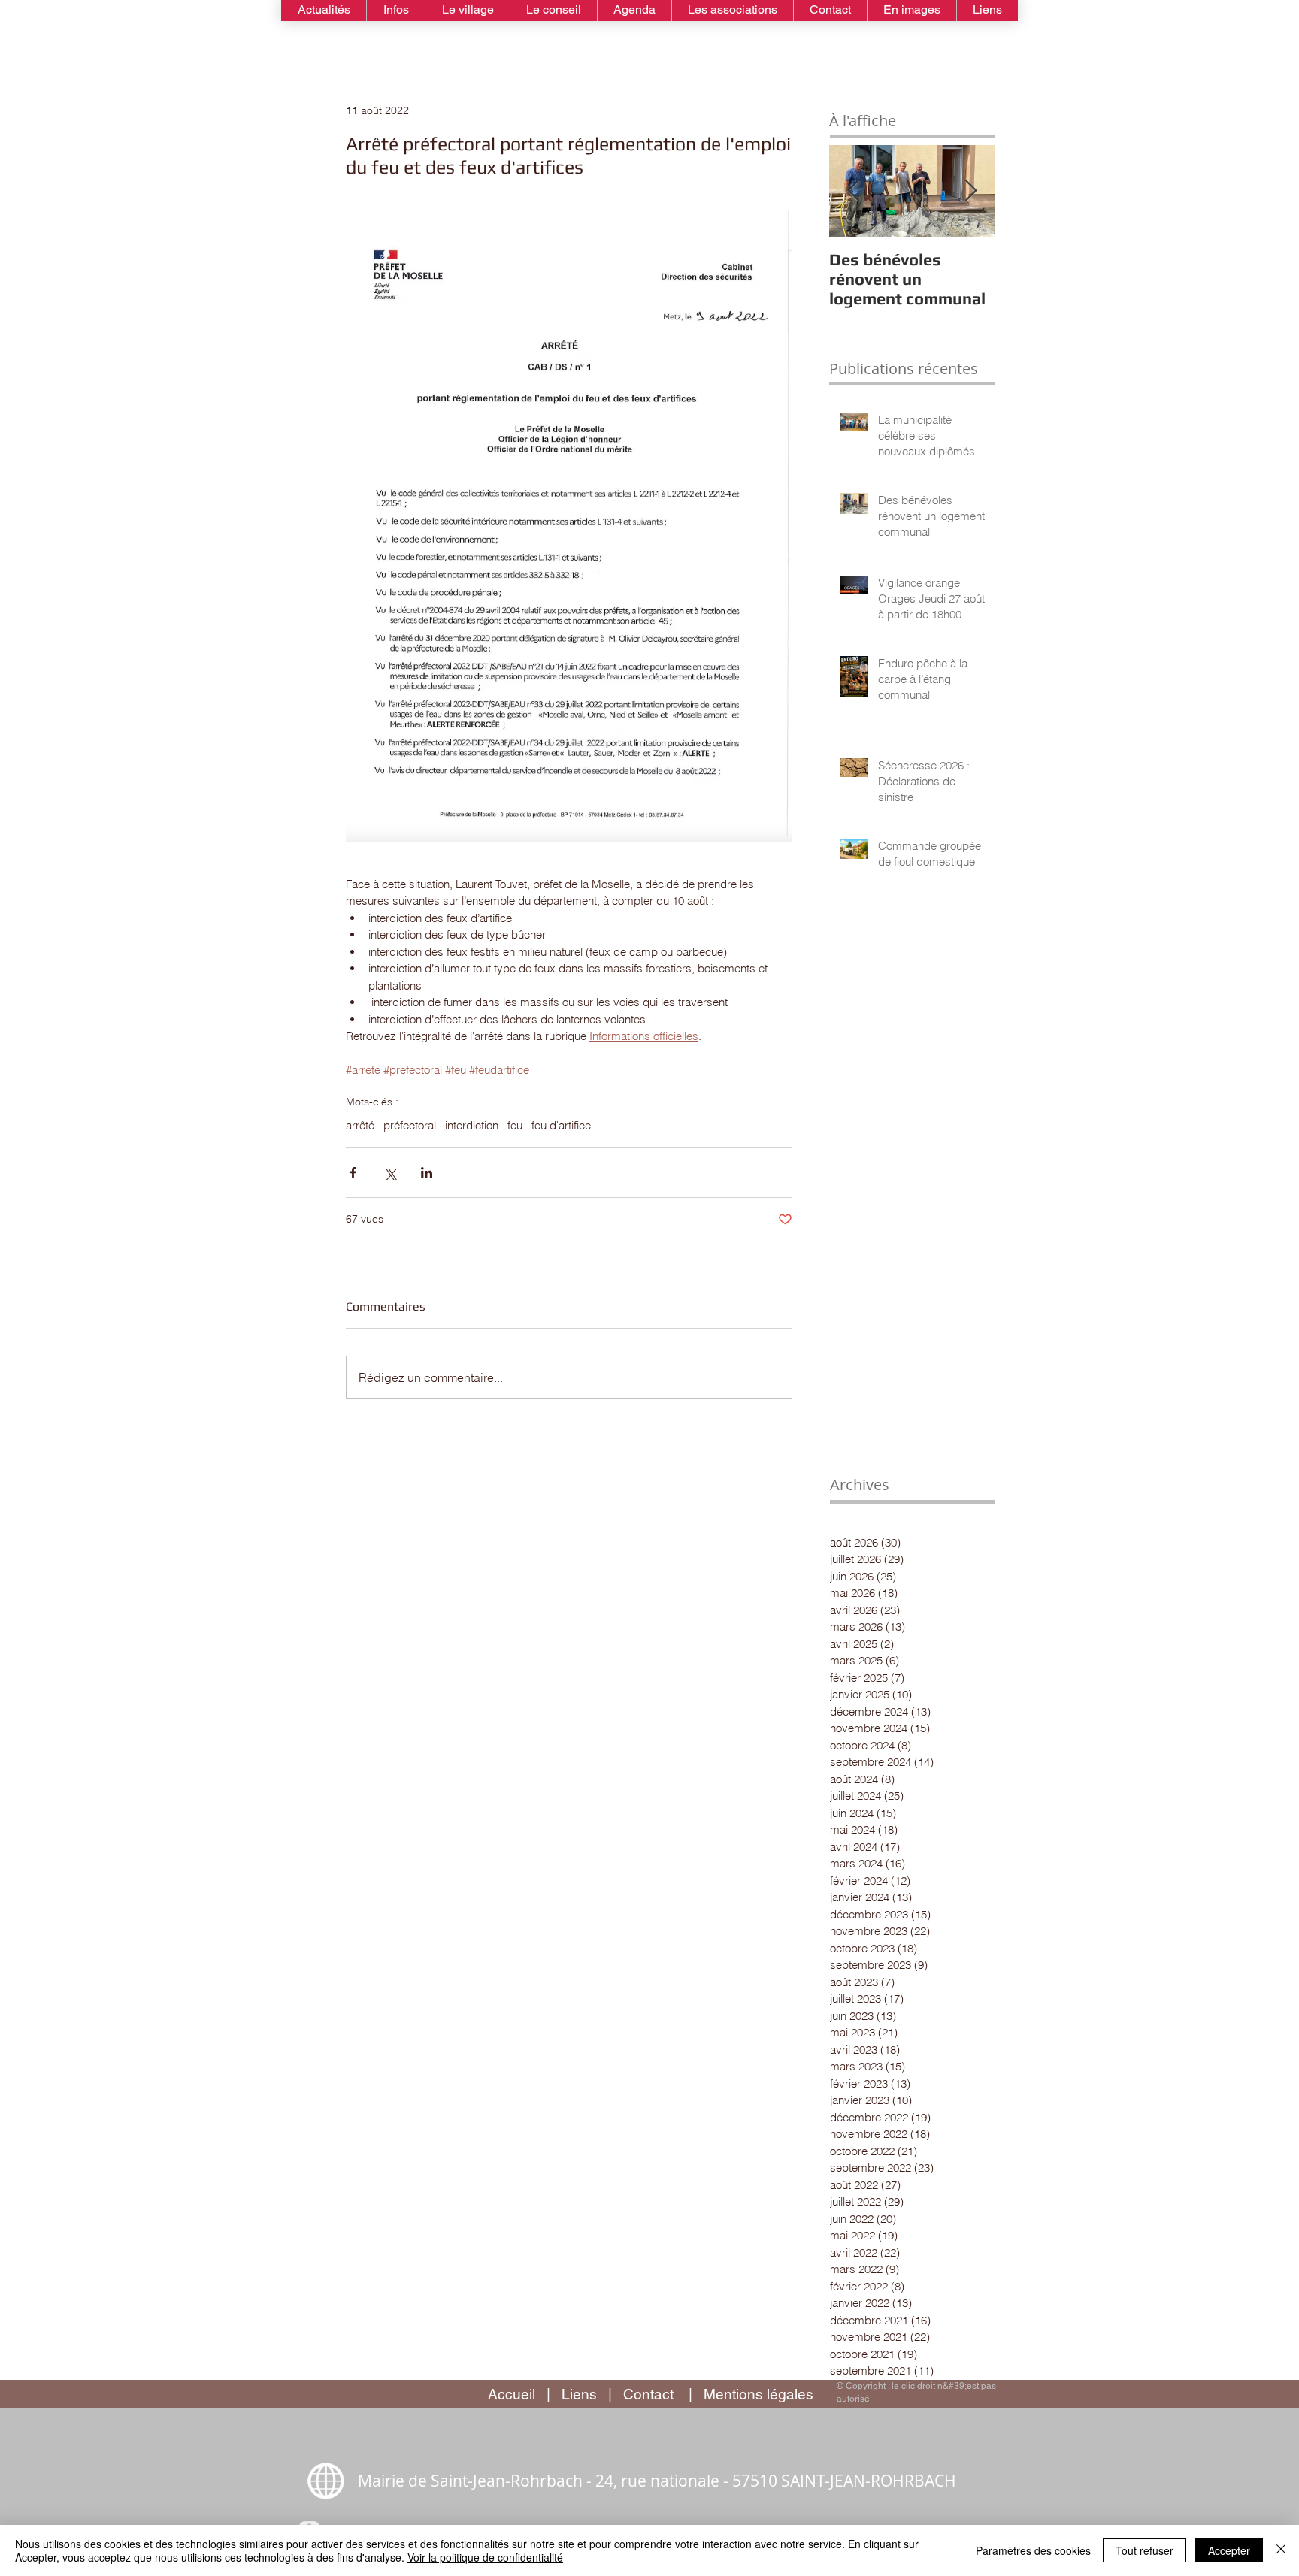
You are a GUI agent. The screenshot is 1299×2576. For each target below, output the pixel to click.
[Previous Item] (853, 191)
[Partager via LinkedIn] (427, 1173)
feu (515, 1126)
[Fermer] (1281, 2550)
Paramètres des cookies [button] (1033, 2550)
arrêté (360, 1126)
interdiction (472, 1126)
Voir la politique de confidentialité (485, 2557)
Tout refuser (1145, 2550)
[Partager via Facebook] (353, 1173)
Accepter (1229, 2550)
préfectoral (410, 1126)
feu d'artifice (561, 1126)
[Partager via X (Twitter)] (390, 1173)
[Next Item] (970, 191)
